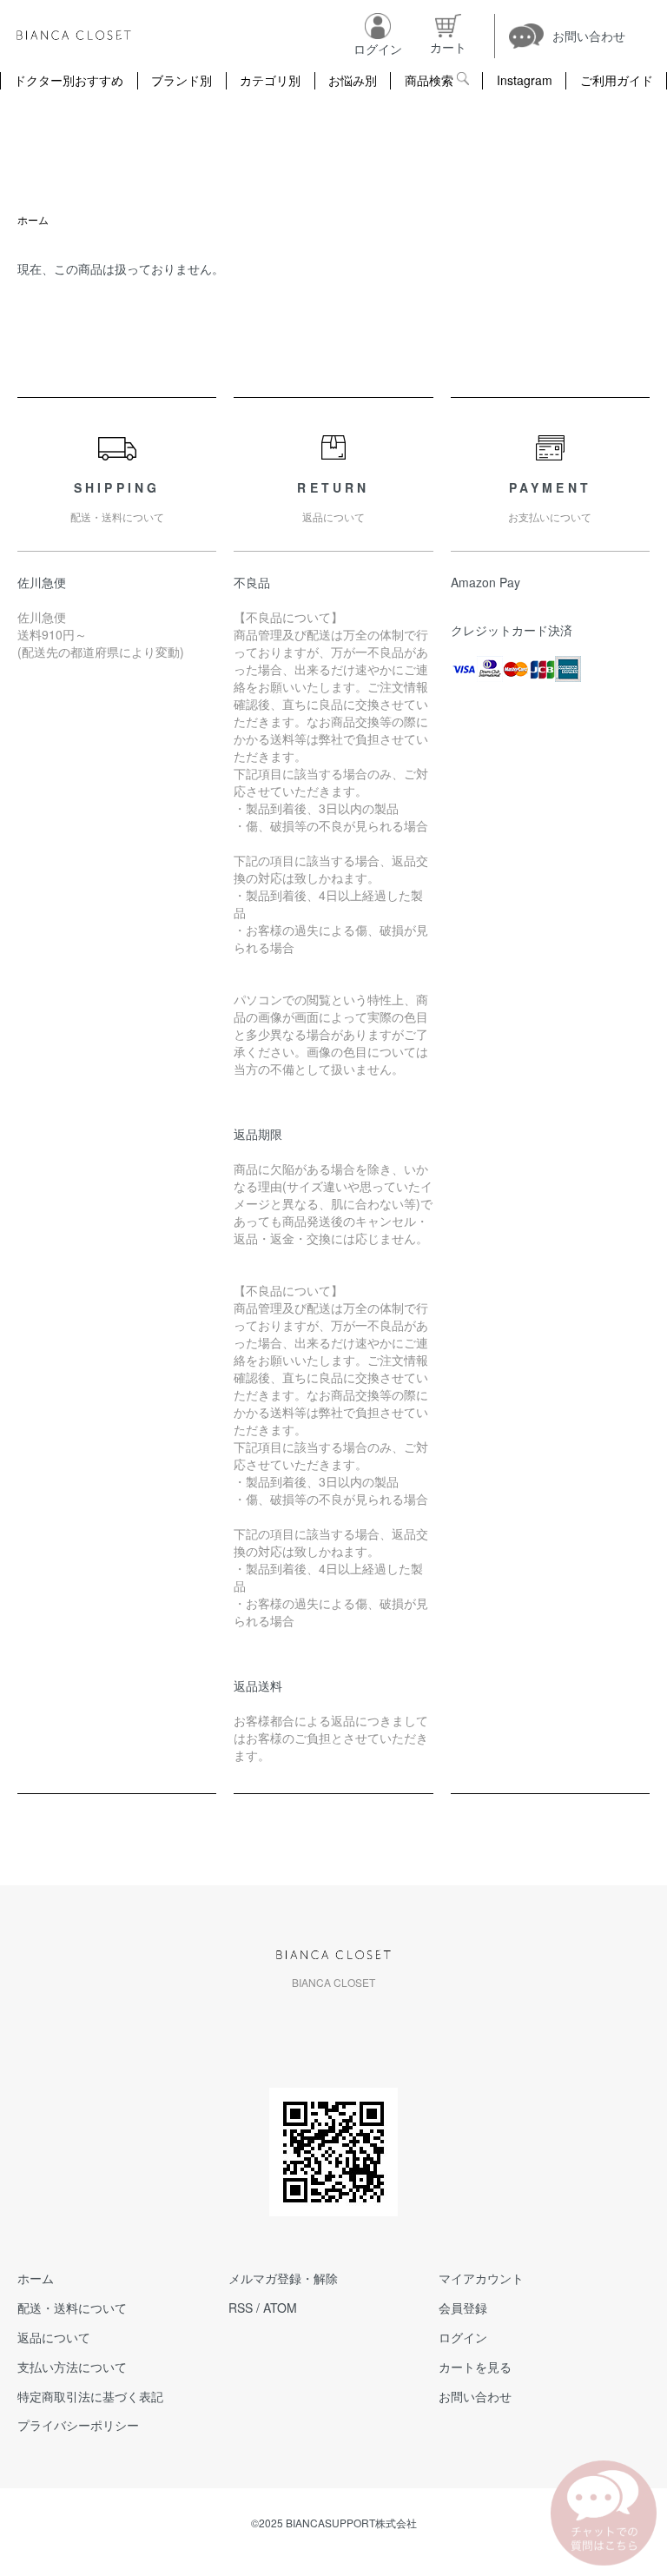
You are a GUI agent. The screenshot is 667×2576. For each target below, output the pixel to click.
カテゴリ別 (270, 80)
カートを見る (475, 2367)
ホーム (33, 219)
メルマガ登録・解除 (283, 2278)
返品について (54, 2337)
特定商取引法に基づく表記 (90, 2396)
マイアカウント (481, 2278)
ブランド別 (182, 80)
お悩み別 (353, 80)
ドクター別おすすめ (69, 80)
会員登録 (463, 2308)
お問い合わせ (475, 2396)
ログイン (463, 2337)
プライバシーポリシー (78, 2425)
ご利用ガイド (617, 80)
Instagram (525, 80)
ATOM (280, 2308)
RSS (241, 2308)
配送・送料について (72, 2308)
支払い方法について (72, 2367)
